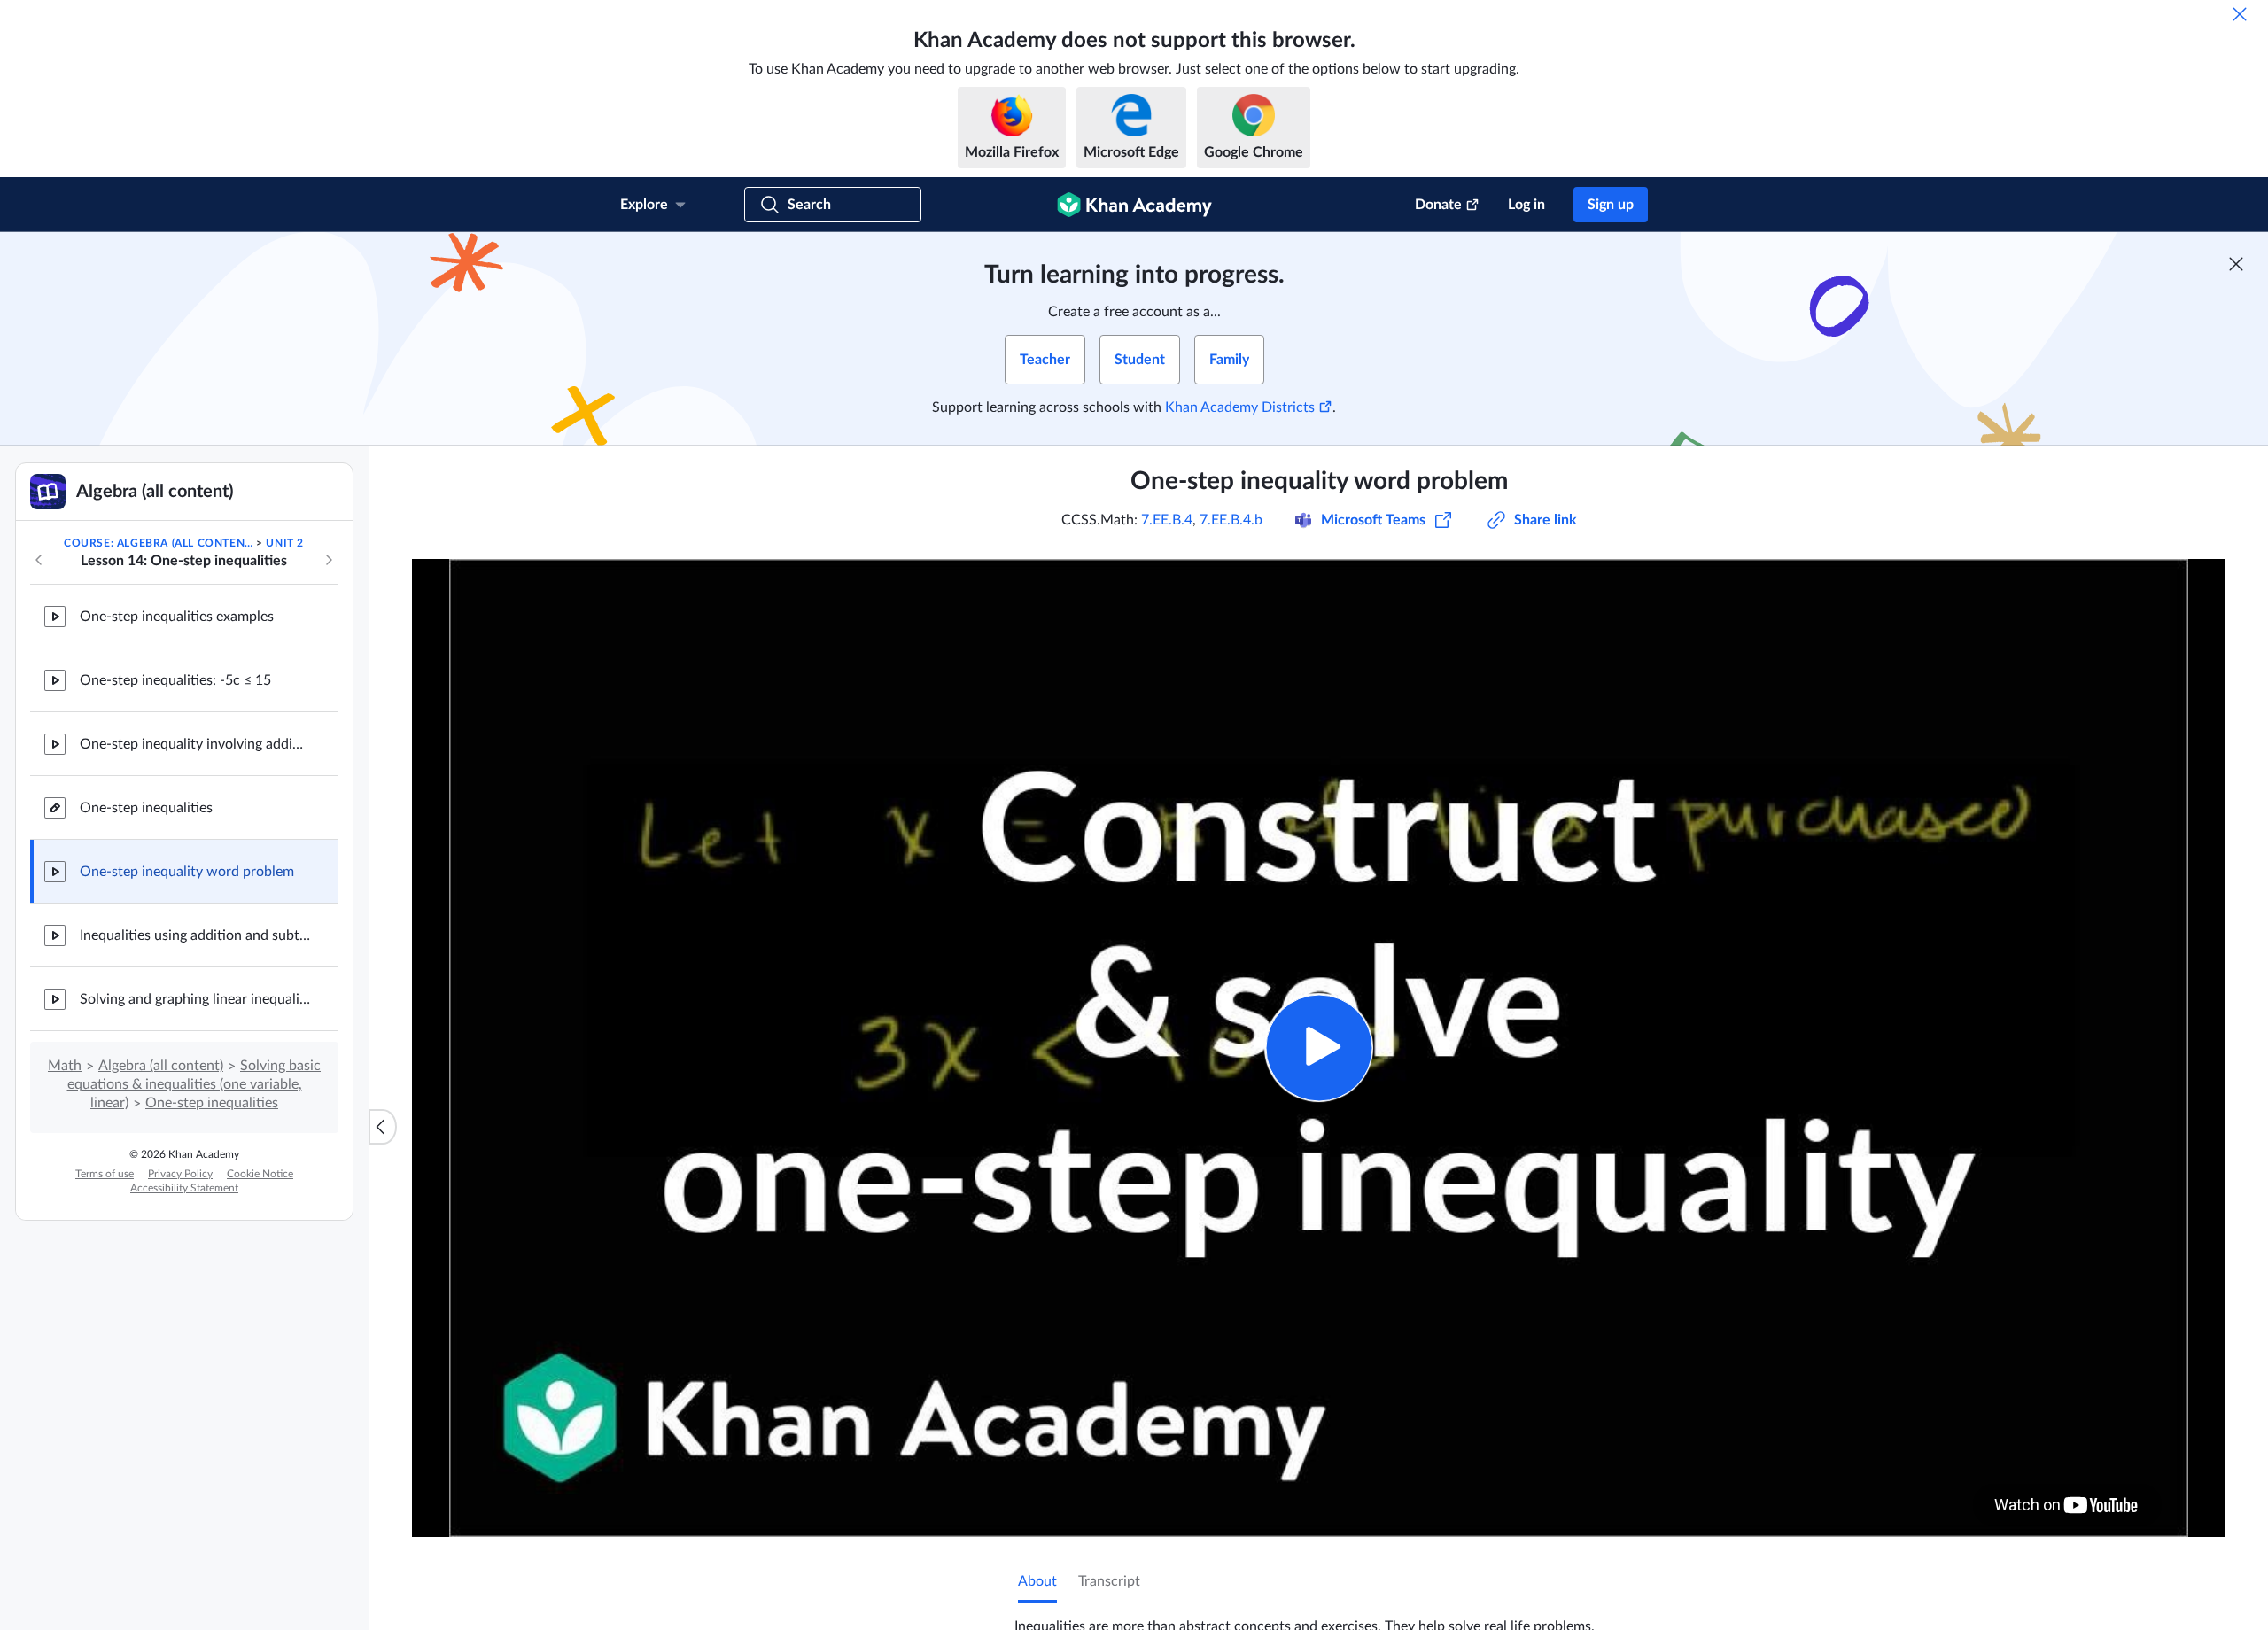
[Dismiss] (2240, 14)
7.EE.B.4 (1167, 520)
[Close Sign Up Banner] (2236, 264)
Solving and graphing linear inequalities (195, 999)
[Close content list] (383, 1127)
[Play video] (1319, 1048)
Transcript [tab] (1109, 1581)
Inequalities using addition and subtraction (195, 935)
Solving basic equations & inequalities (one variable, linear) (194, 1084)
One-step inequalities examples (177, 617)
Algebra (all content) (161, 1066)
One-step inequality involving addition (195, 744)
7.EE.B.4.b (1231, 520)
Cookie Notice (260, 1174)
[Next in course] (329, 560)
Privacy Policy (180, 1174)
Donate (1438, 205)
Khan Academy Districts (1240, 407)
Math (65, 1066)
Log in (1526, 205)
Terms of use (105, 1174)
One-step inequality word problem (187, 872)
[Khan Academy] (1134, 205)
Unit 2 (285, 543)
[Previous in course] (39, 560)
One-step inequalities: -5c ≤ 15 (175, 680)
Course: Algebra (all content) (159, 543)
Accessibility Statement (184, 1188)
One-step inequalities (146, 808)
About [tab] (1037, 1581)
